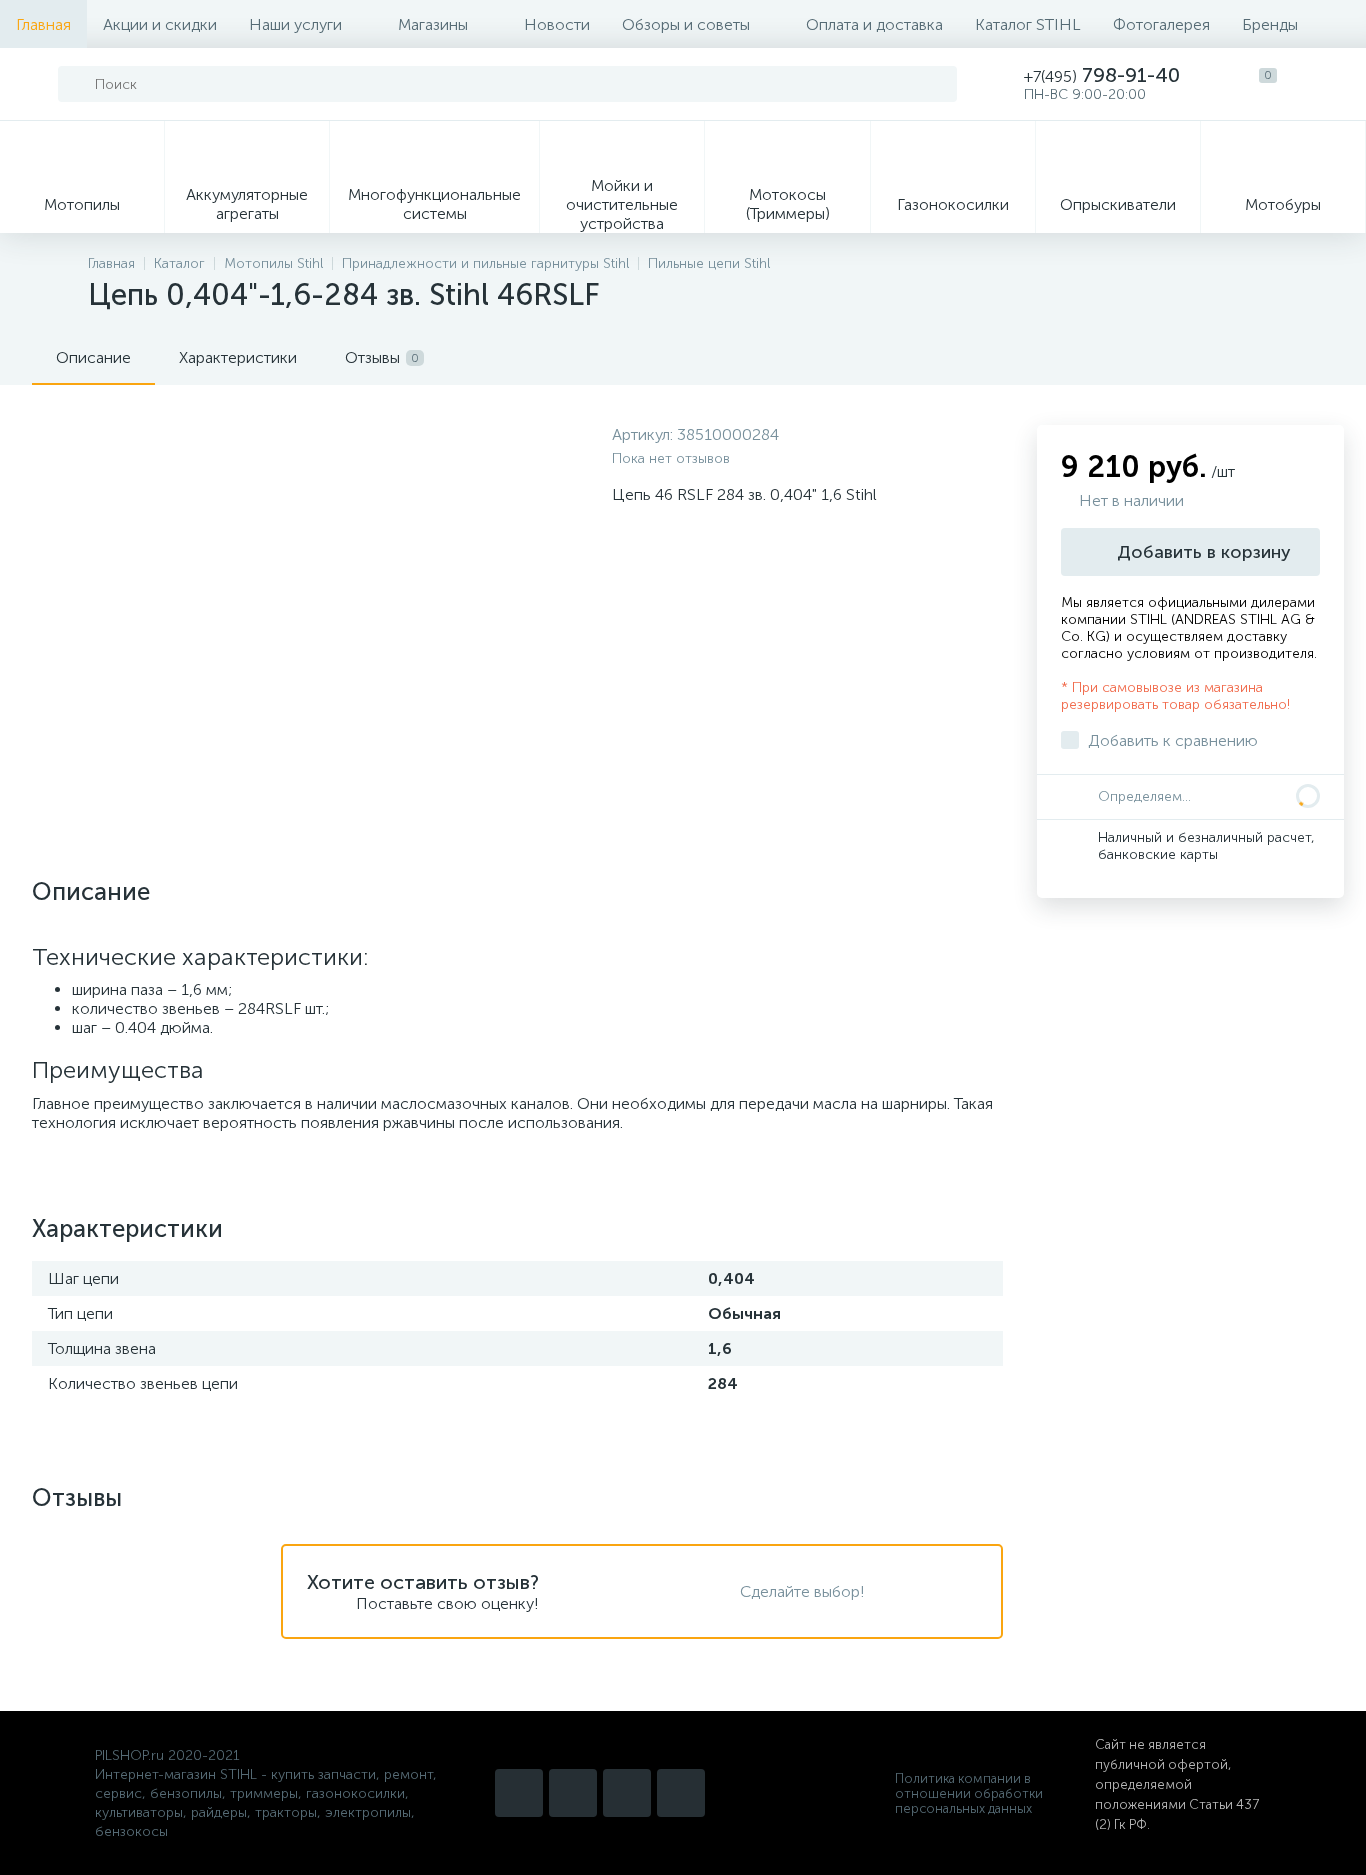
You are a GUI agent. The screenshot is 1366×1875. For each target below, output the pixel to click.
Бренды (1270, 24)
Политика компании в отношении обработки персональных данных (969, 1793)
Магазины (433, 24)
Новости (557, 24)
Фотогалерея (1161, 24)
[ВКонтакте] (627, 1793)
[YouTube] (573, 1793)
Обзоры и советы (686, 24)
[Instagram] (519, 1793)
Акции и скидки (160, 24)
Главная (43, 24)
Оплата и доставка (874, 24)
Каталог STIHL (1028, 24)
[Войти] (1330, 84)
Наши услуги (295, 24)
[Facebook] (681, 1793)
